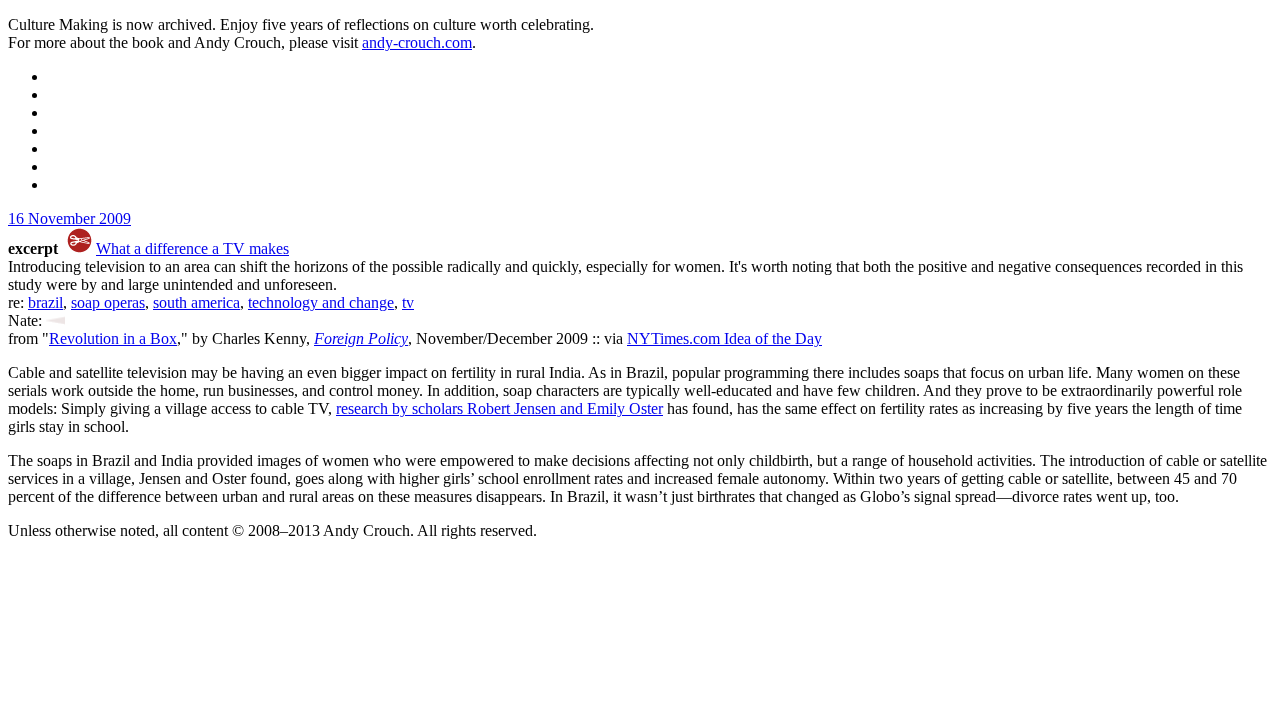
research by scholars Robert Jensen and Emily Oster (499, 408)
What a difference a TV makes (192, 248)
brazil (45, 302)
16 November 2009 (69, 218)
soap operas (108, 302)
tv (408, 302)
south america (196, 302)
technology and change (321, 302)
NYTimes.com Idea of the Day (724, 338)
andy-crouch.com (417, 42)
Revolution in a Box (113, 338)
